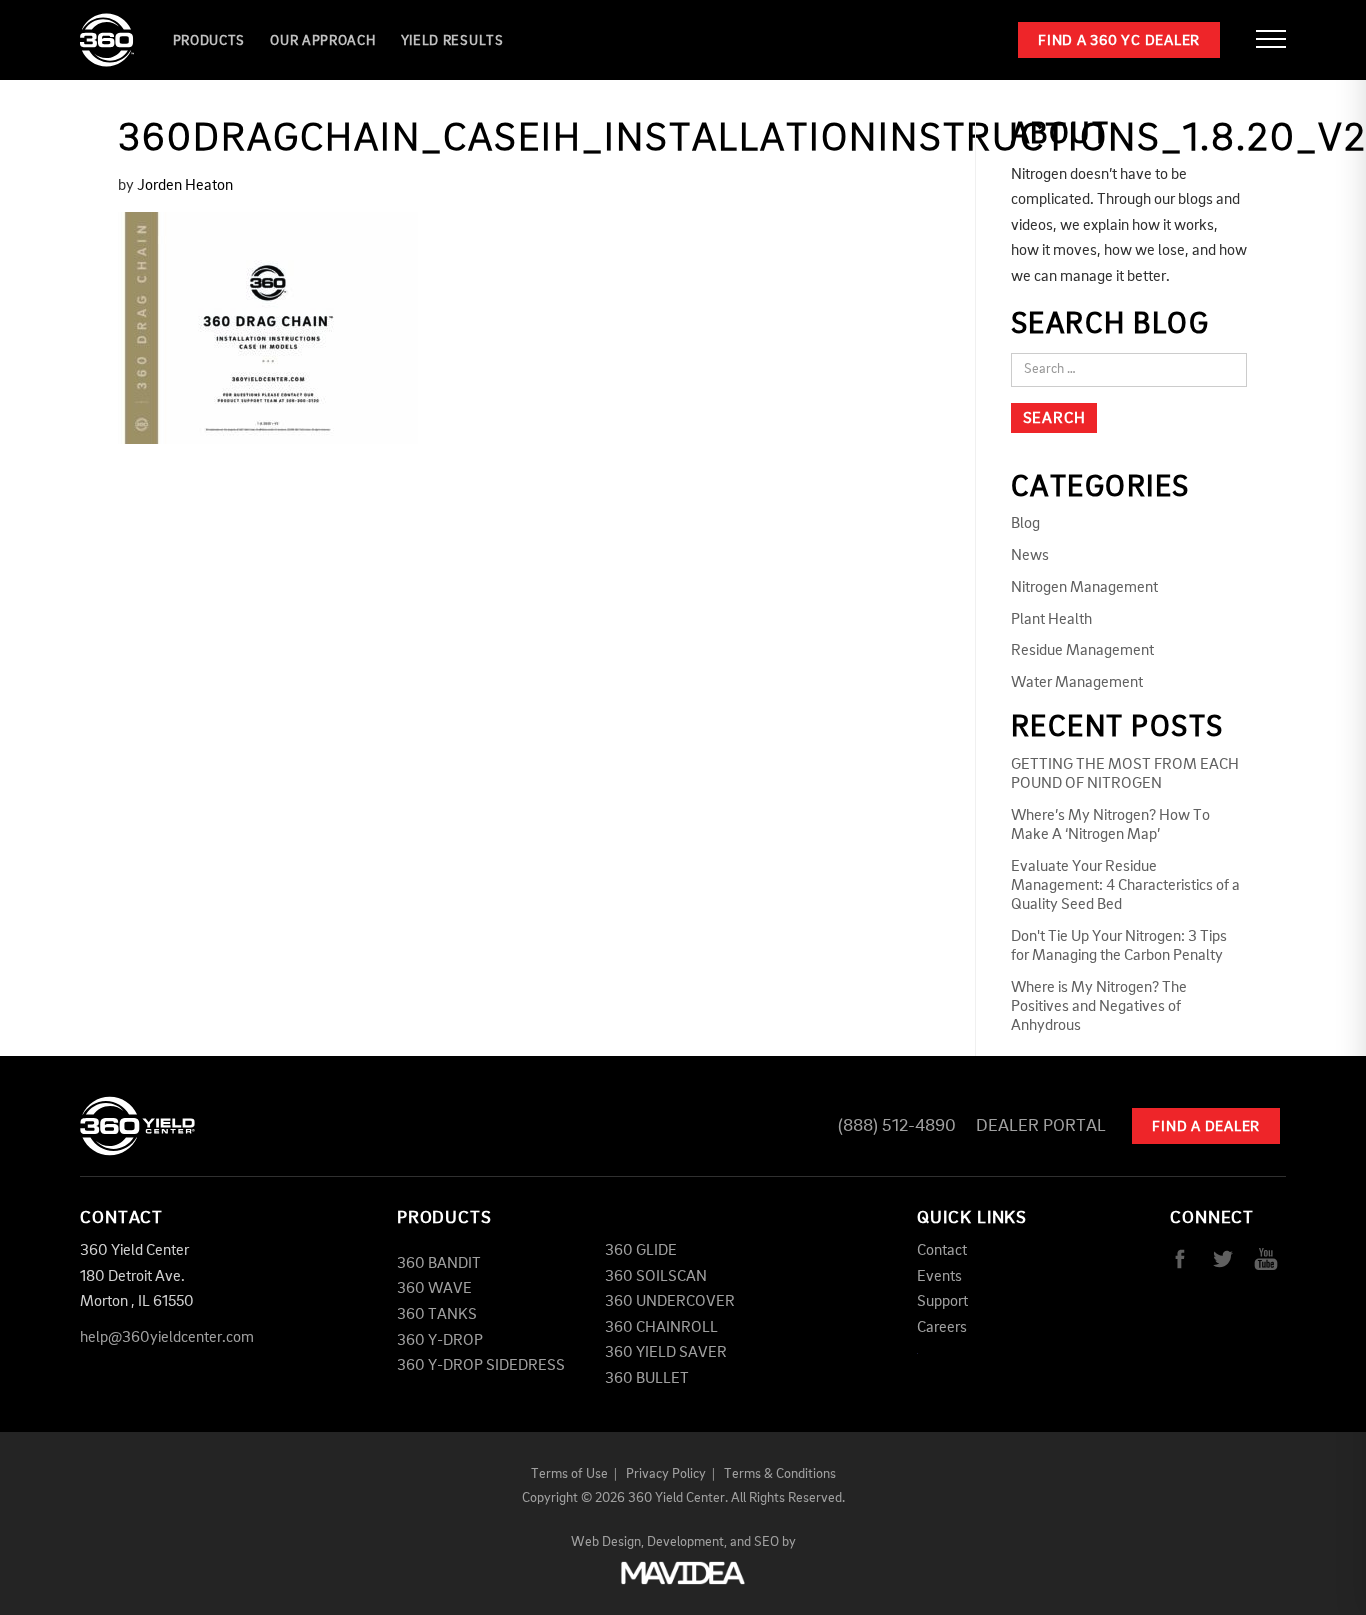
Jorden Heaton (185, 186)
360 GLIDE (641, 1251)
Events (939, 1277)
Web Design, (607, 1542)
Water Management (1077, 683)
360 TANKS (437, 1315)
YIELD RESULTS (452, 41)
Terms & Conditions (780, 1474)
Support (942, 1302)
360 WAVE (434, 1289)
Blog (1025, 524)
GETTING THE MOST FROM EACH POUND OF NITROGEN (1125, 774)
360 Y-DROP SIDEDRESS (481, 1366)
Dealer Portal (1041, 1126)
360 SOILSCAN (656, 1277)
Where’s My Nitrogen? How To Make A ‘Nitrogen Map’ (1110, 825)
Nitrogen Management (1084, 588)
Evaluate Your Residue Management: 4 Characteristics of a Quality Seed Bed (1125, 886)
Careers (942, 1328)
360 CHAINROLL (661, 1328)
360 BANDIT (439, 1264)
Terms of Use (569, 1474)
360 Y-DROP (440, 1341)
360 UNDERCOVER (670, 1302)
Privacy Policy (666, 1474)
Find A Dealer (1206, 1127)
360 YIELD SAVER (666, 1353)
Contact (942, 1251)
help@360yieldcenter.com (167, 1338)
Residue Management (1082, 651)
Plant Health (1051, 620)
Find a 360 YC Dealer (1119, 41)
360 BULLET (647, 1379)
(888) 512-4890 (897, 1126)
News (1030, 556)
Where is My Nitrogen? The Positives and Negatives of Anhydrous (1099, 1007)
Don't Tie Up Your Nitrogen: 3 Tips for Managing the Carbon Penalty (1119, 946)
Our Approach (322, 41)
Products (209, 41)
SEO (766, 1542)
